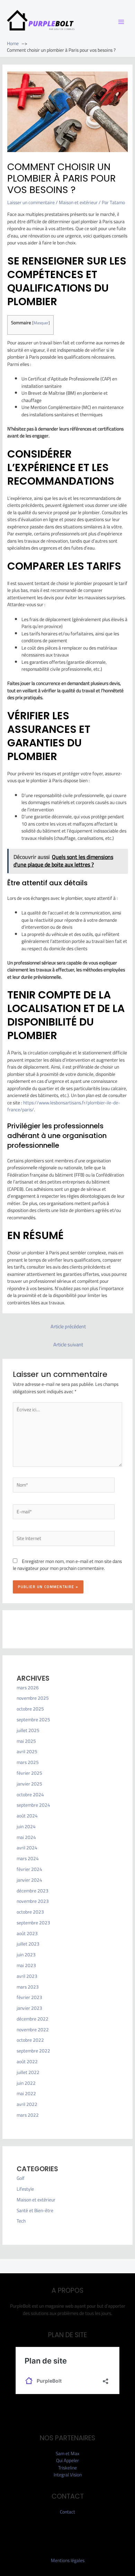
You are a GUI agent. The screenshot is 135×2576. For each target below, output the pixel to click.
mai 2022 (26, 2093)
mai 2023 (26, 1965)
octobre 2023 (30, 1912)
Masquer (41, 323)
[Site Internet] (64, 1540)
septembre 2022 (33, 2051)
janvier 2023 (29, 2008)
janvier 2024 (29, 1880)
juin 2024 (26, 1826)
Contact (67, 2512)
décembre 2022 (33, 2019)
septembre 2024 (33, 1805)
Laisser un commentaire (31, 202)
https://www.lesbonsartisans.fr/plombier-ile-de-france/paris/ (64, 1106)
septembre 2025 (33, 1720)
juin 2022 (26, 2083)
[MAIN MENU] (121, 22)
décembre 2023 (33, 1891)
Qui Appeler (67, 2460)
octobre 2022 (30, 2040)
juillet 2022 (28, 2072)
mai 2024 (26, 1837)
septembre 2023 (33, 1923)
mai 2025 (26, 1741)
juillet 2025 (28, 1730)
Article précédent (68, 1326)
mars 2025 (28, 1762)
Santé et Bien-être (35, 2210)
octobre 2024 (30, 1795)
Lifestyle (25, 2189)
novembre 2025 (33, 1698)
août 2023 (27, 1933)
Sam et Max (67, 2453)
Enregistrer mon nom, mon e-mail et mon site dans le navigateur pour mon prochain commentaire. (67, 1565)
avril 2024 (27, 1848)
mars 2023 (28, 1987)
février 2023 (29, 1997)
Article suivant (68, 1344)
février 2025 (29, 1773)
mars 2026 (28, 1688)
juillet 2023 (28, 1944)
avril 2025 (27, 1751)
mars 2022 (28, 2115)
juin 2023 (26, 1955)
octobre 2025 (30, 1709)
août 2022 (27, 2061)
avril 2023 (27, 1976)
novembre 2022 (33, 2030)
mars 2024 (28, 1858)
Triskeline (67, 2468)
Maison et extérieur (78, 202)
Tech (21, 2221)
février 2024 (29, 1869)
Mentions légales (68, 2560)
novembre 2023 (33, 1901)
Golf (21, 2178)
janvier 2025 (29, 1784)
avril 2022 (27, 2104)
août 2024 (27, 1816)
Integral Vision (68, 2475)
